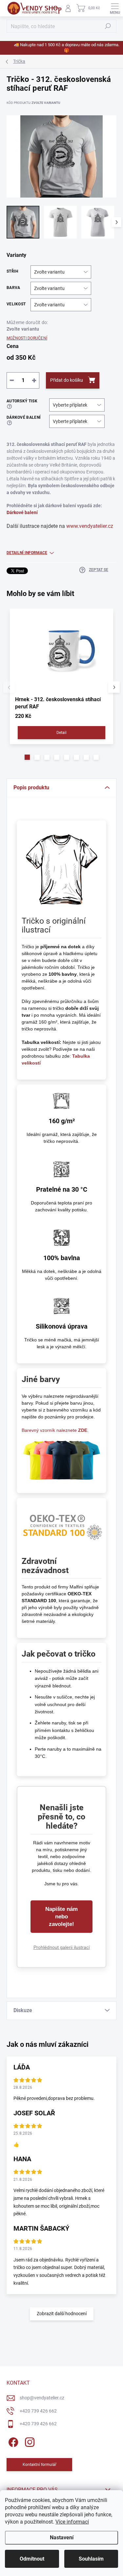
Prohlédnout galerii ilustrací (62, 1947)
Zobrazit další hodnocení (62, 2314)
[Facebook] (12, 2441)
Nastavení (62, 2538)
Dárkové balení (22, 512)
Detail (61, 733)
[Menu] (115, 8)
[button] (27, 757)
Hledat (108, 26)
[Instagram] (29, 2441)
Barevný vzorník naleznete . (55, 1430)
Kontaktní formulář (40, 2465)
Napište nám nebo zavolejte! (61, 1917)
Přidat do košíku (67, 380)
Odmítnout (32, 2559)
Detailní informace (27, 553)
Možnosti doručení (27, 338)
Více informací (72, 2522)
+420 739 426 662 (38, 2411)
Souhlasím (91, 2559)
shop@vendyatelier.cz (42, 2398)
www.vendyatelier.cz (90, 526)
